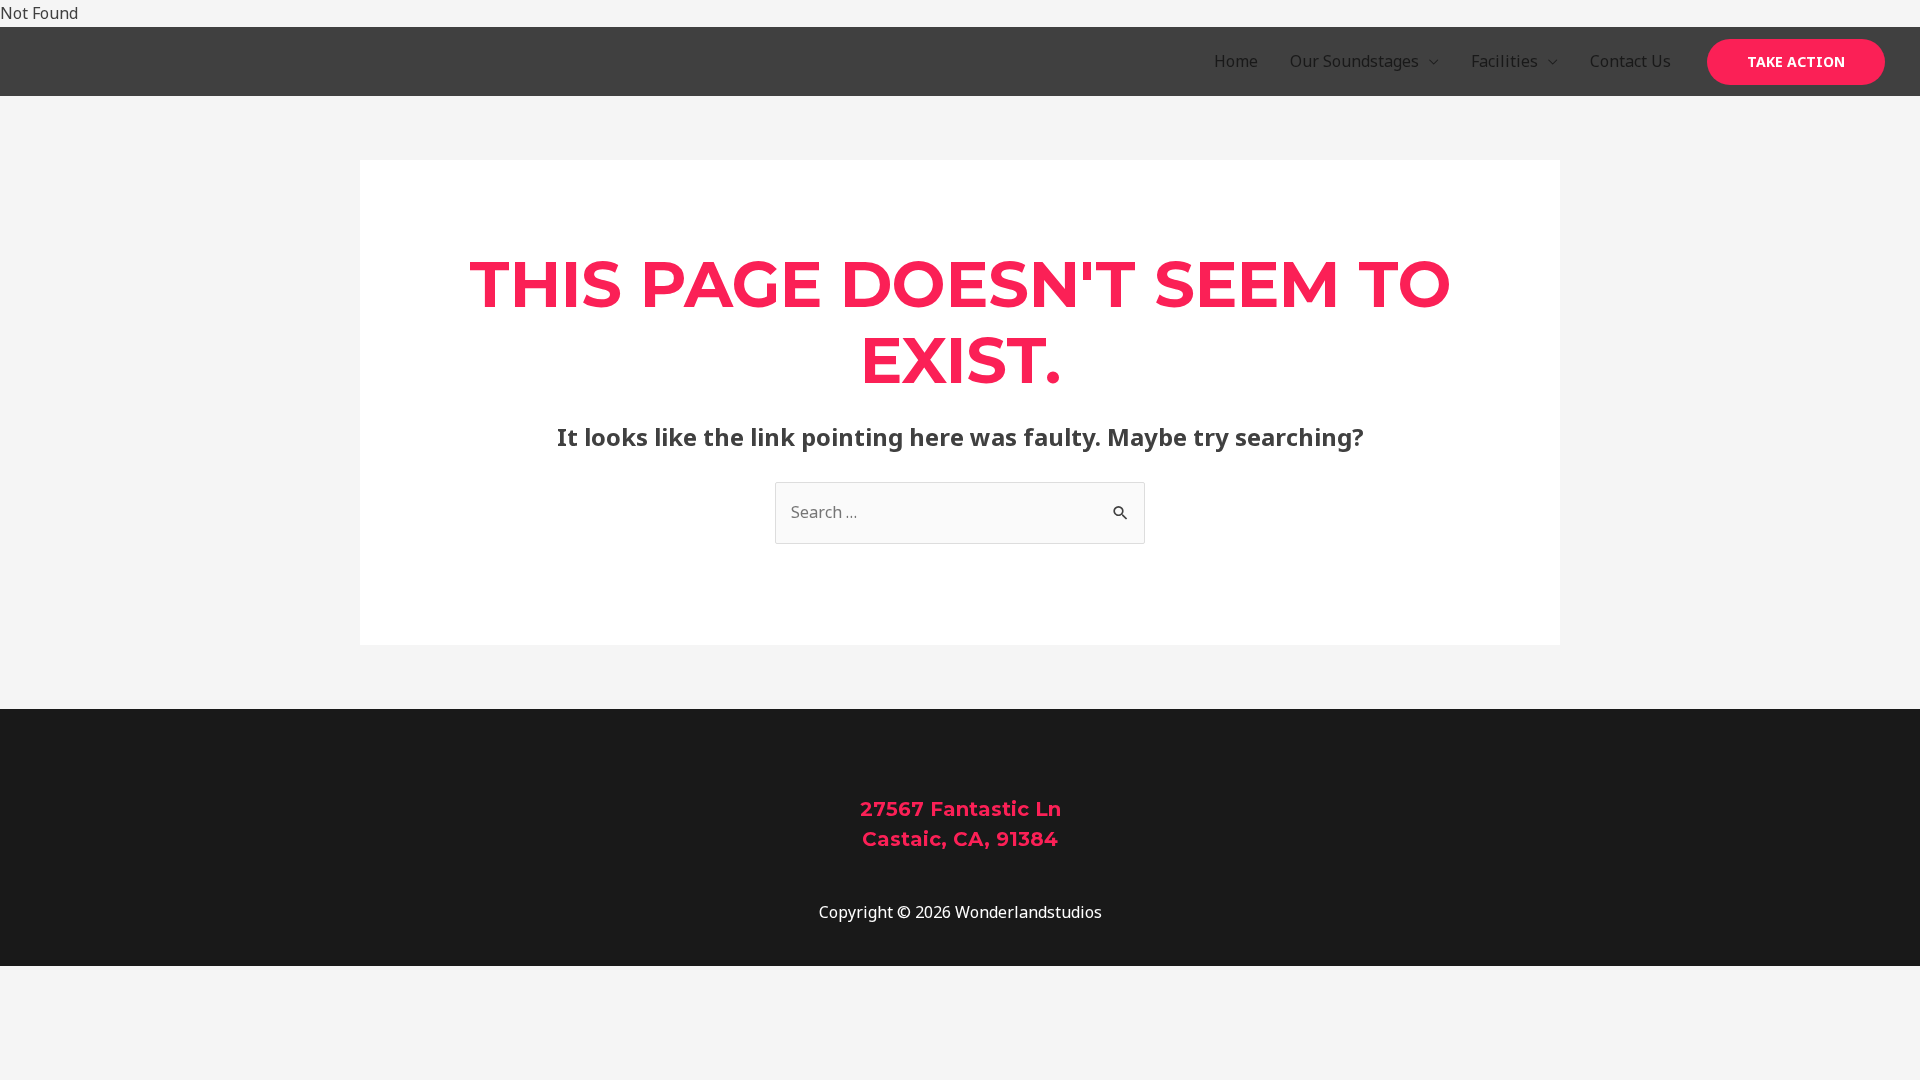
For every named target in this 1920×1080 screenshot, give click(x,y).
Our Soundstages (1354, 61)
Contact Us (1630, 61)
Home (1236, 61)
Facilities (1504, 61)
